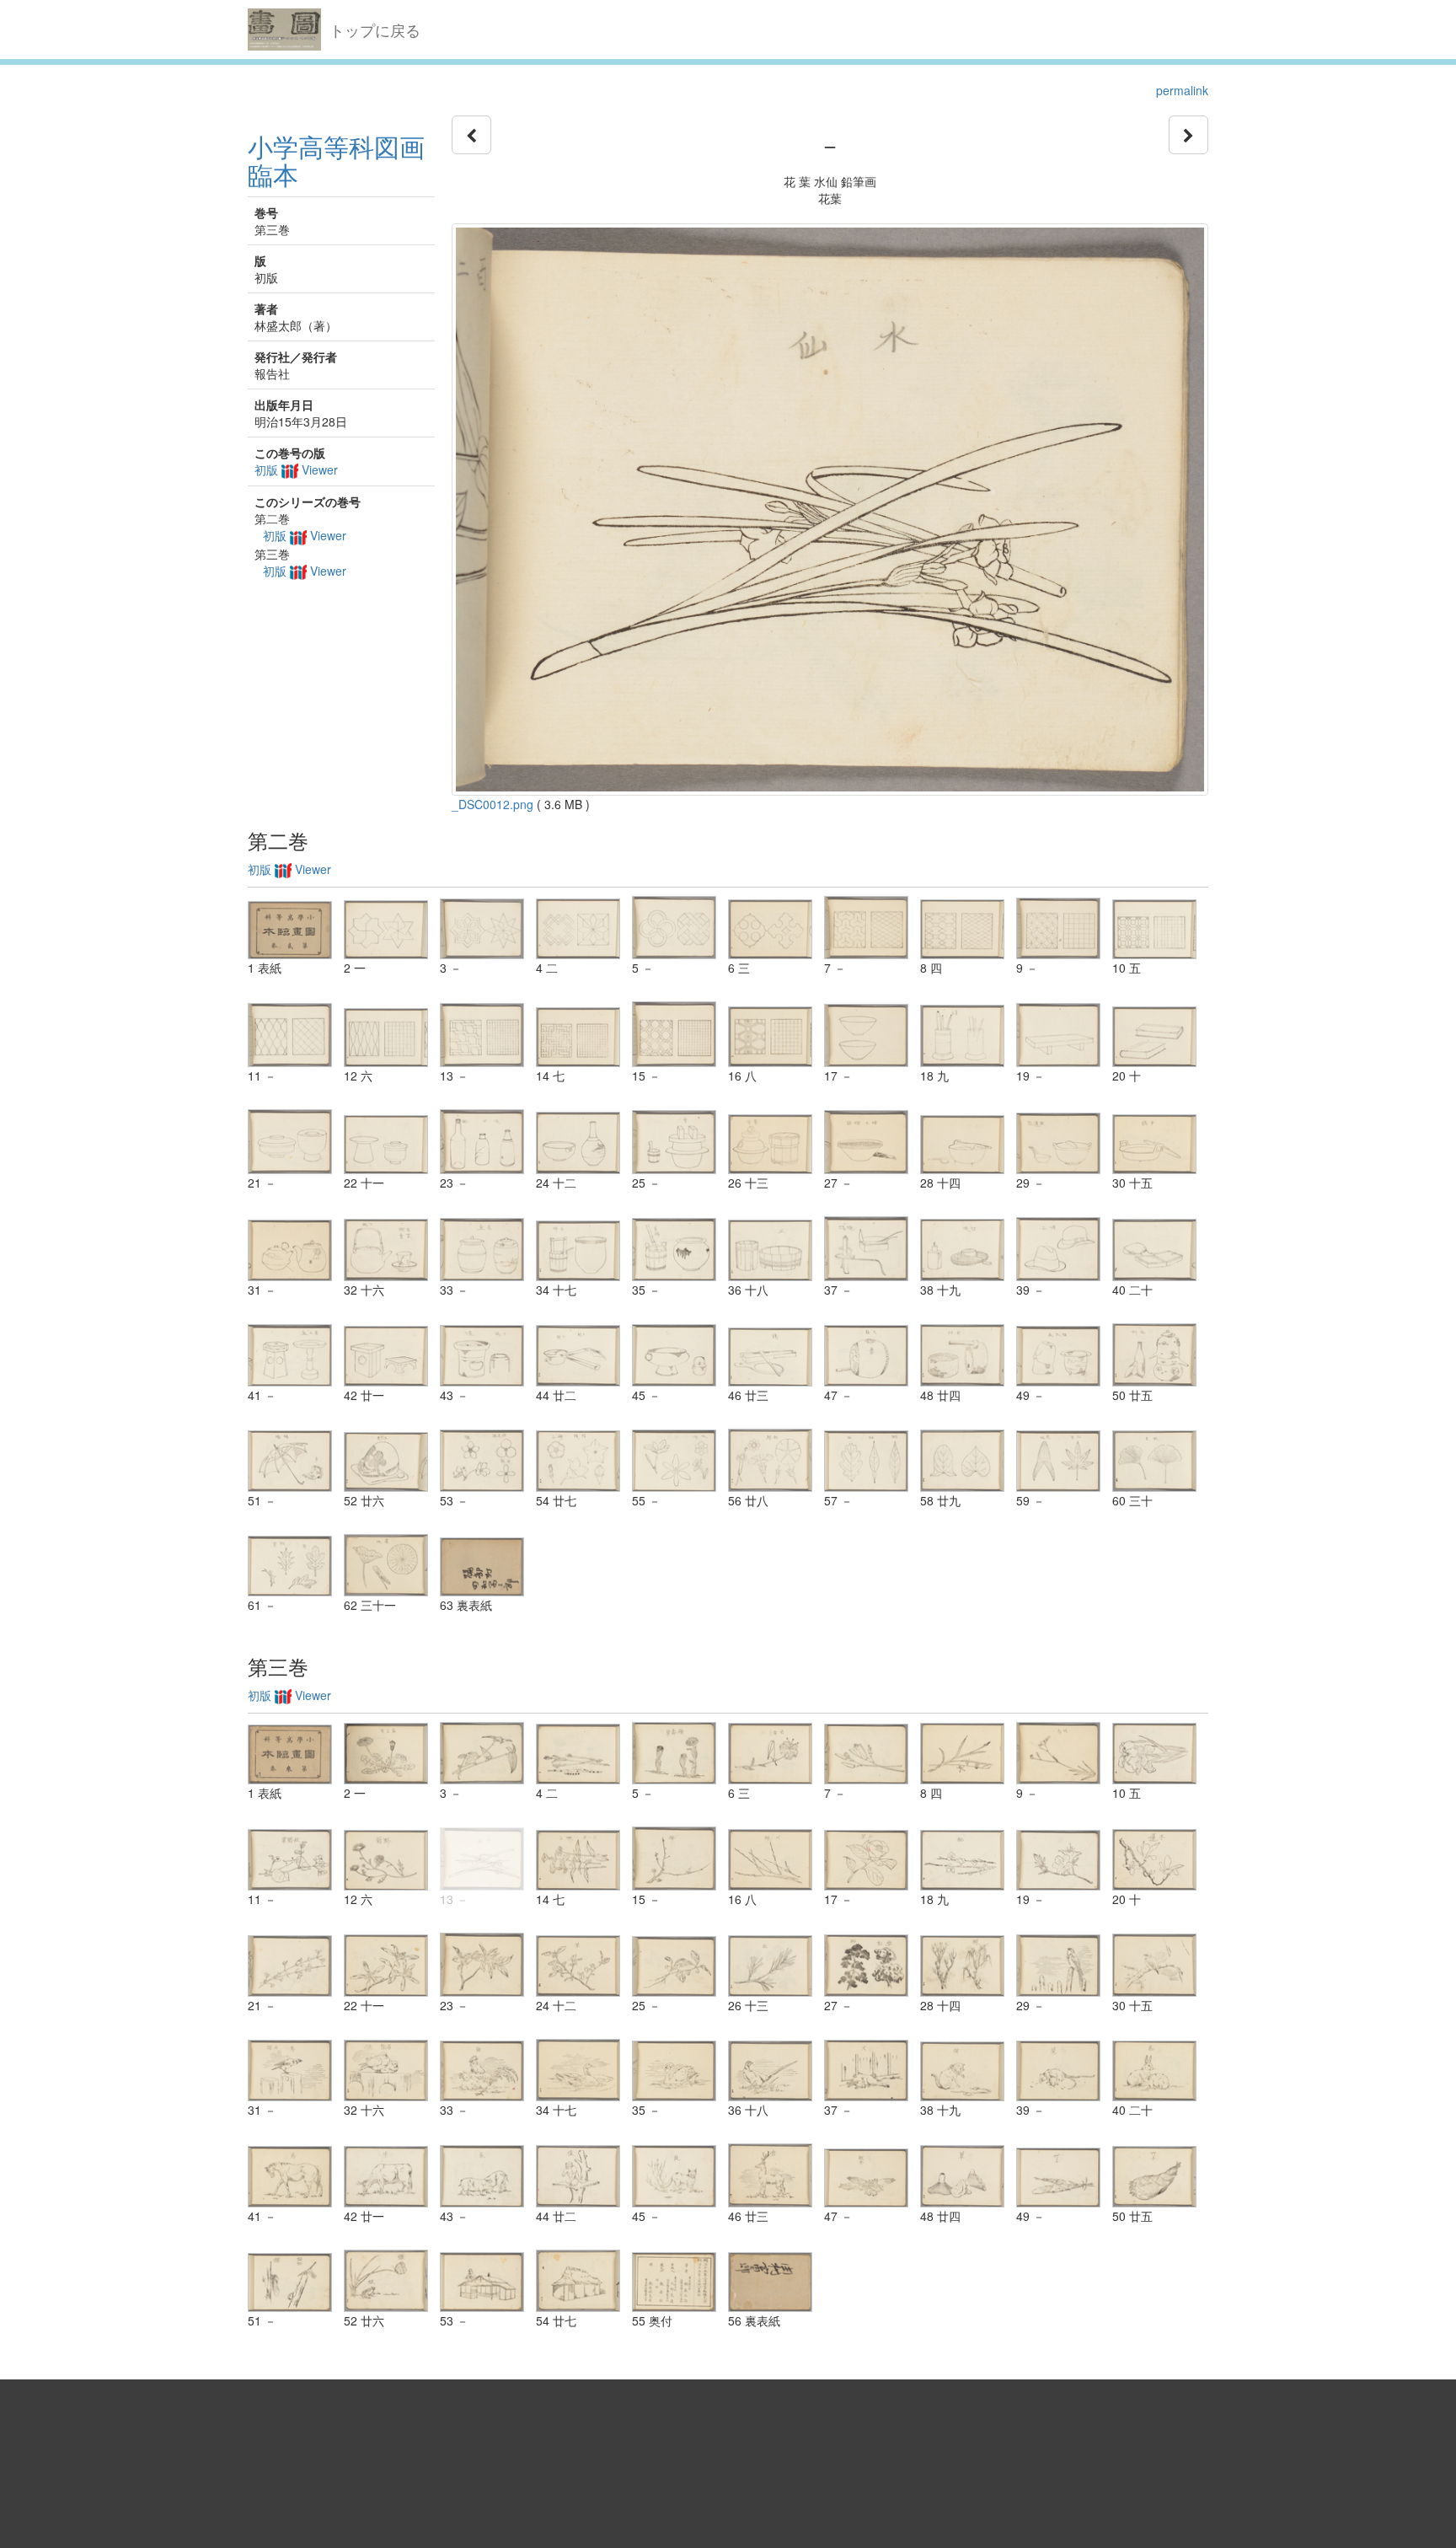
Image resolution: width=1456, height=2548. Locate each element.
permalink (1182, 90)
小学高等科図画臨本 (336, 160)
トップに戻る (375, 30)
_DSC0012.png (492, 804)
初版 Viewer (296, 469)
